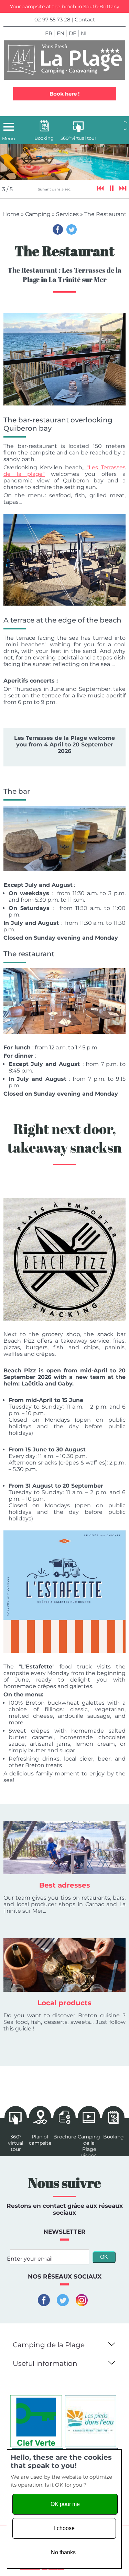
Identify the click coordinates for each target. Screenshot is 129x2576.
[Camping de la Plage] (64, 60)
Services (67, 214)
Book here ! (64, 94)
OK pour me (65, 2504)
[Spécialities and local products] (64, 1965)
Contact (85, 19)
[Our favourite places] (64, 1848)
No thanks (63, 2552)
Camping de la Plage (49, 2345)
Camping (38, 214)
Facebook (58, 229)
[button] (111, 2343)
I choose (64, 2528)
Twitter (72, 229)
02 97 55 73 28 (52, 19)
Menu (9, 138)
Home (11, 214)
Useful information (45, 2363)
